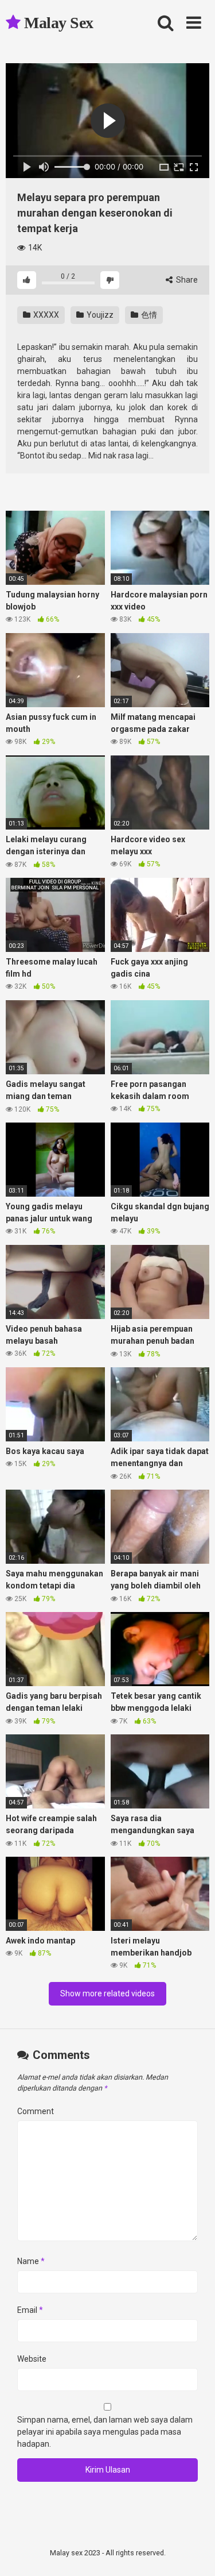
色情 (148, 315)
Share (186, 280)
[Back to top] (194, 2553)
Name (31, 2261)
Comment (36, 2111)
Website (32, 2359)
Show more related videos (107, 1993)
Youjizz (99, 315)
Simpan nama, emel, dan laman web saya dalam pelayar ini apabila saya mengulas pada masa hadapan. (105, 2432)
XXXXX (45, 315)
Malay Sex (57, 23)
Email (30, 2310)
